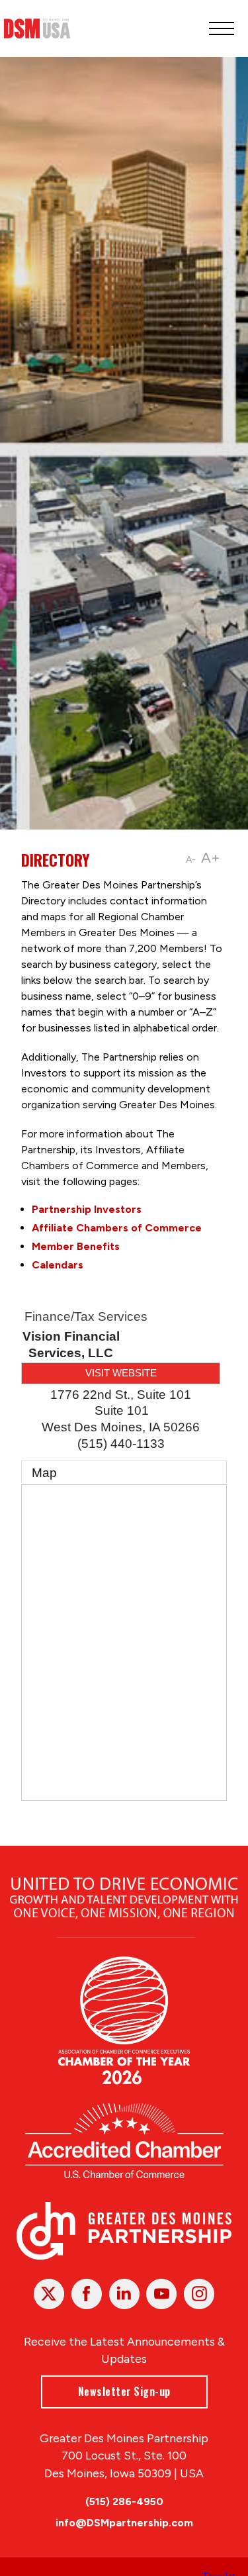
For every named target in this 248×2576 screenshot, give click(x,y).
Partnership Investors (87, 1209)
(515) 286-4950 (124, 2502)
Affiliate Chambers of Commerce (117, 1228)
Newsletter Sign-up (124, 2391)
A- (191, 860)
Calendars (58, 1265)
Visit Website (121, 1373)
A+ (211, 858)
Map (44, 1473)
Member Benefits (76, 1246)
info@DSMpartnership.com (124, 2523)
